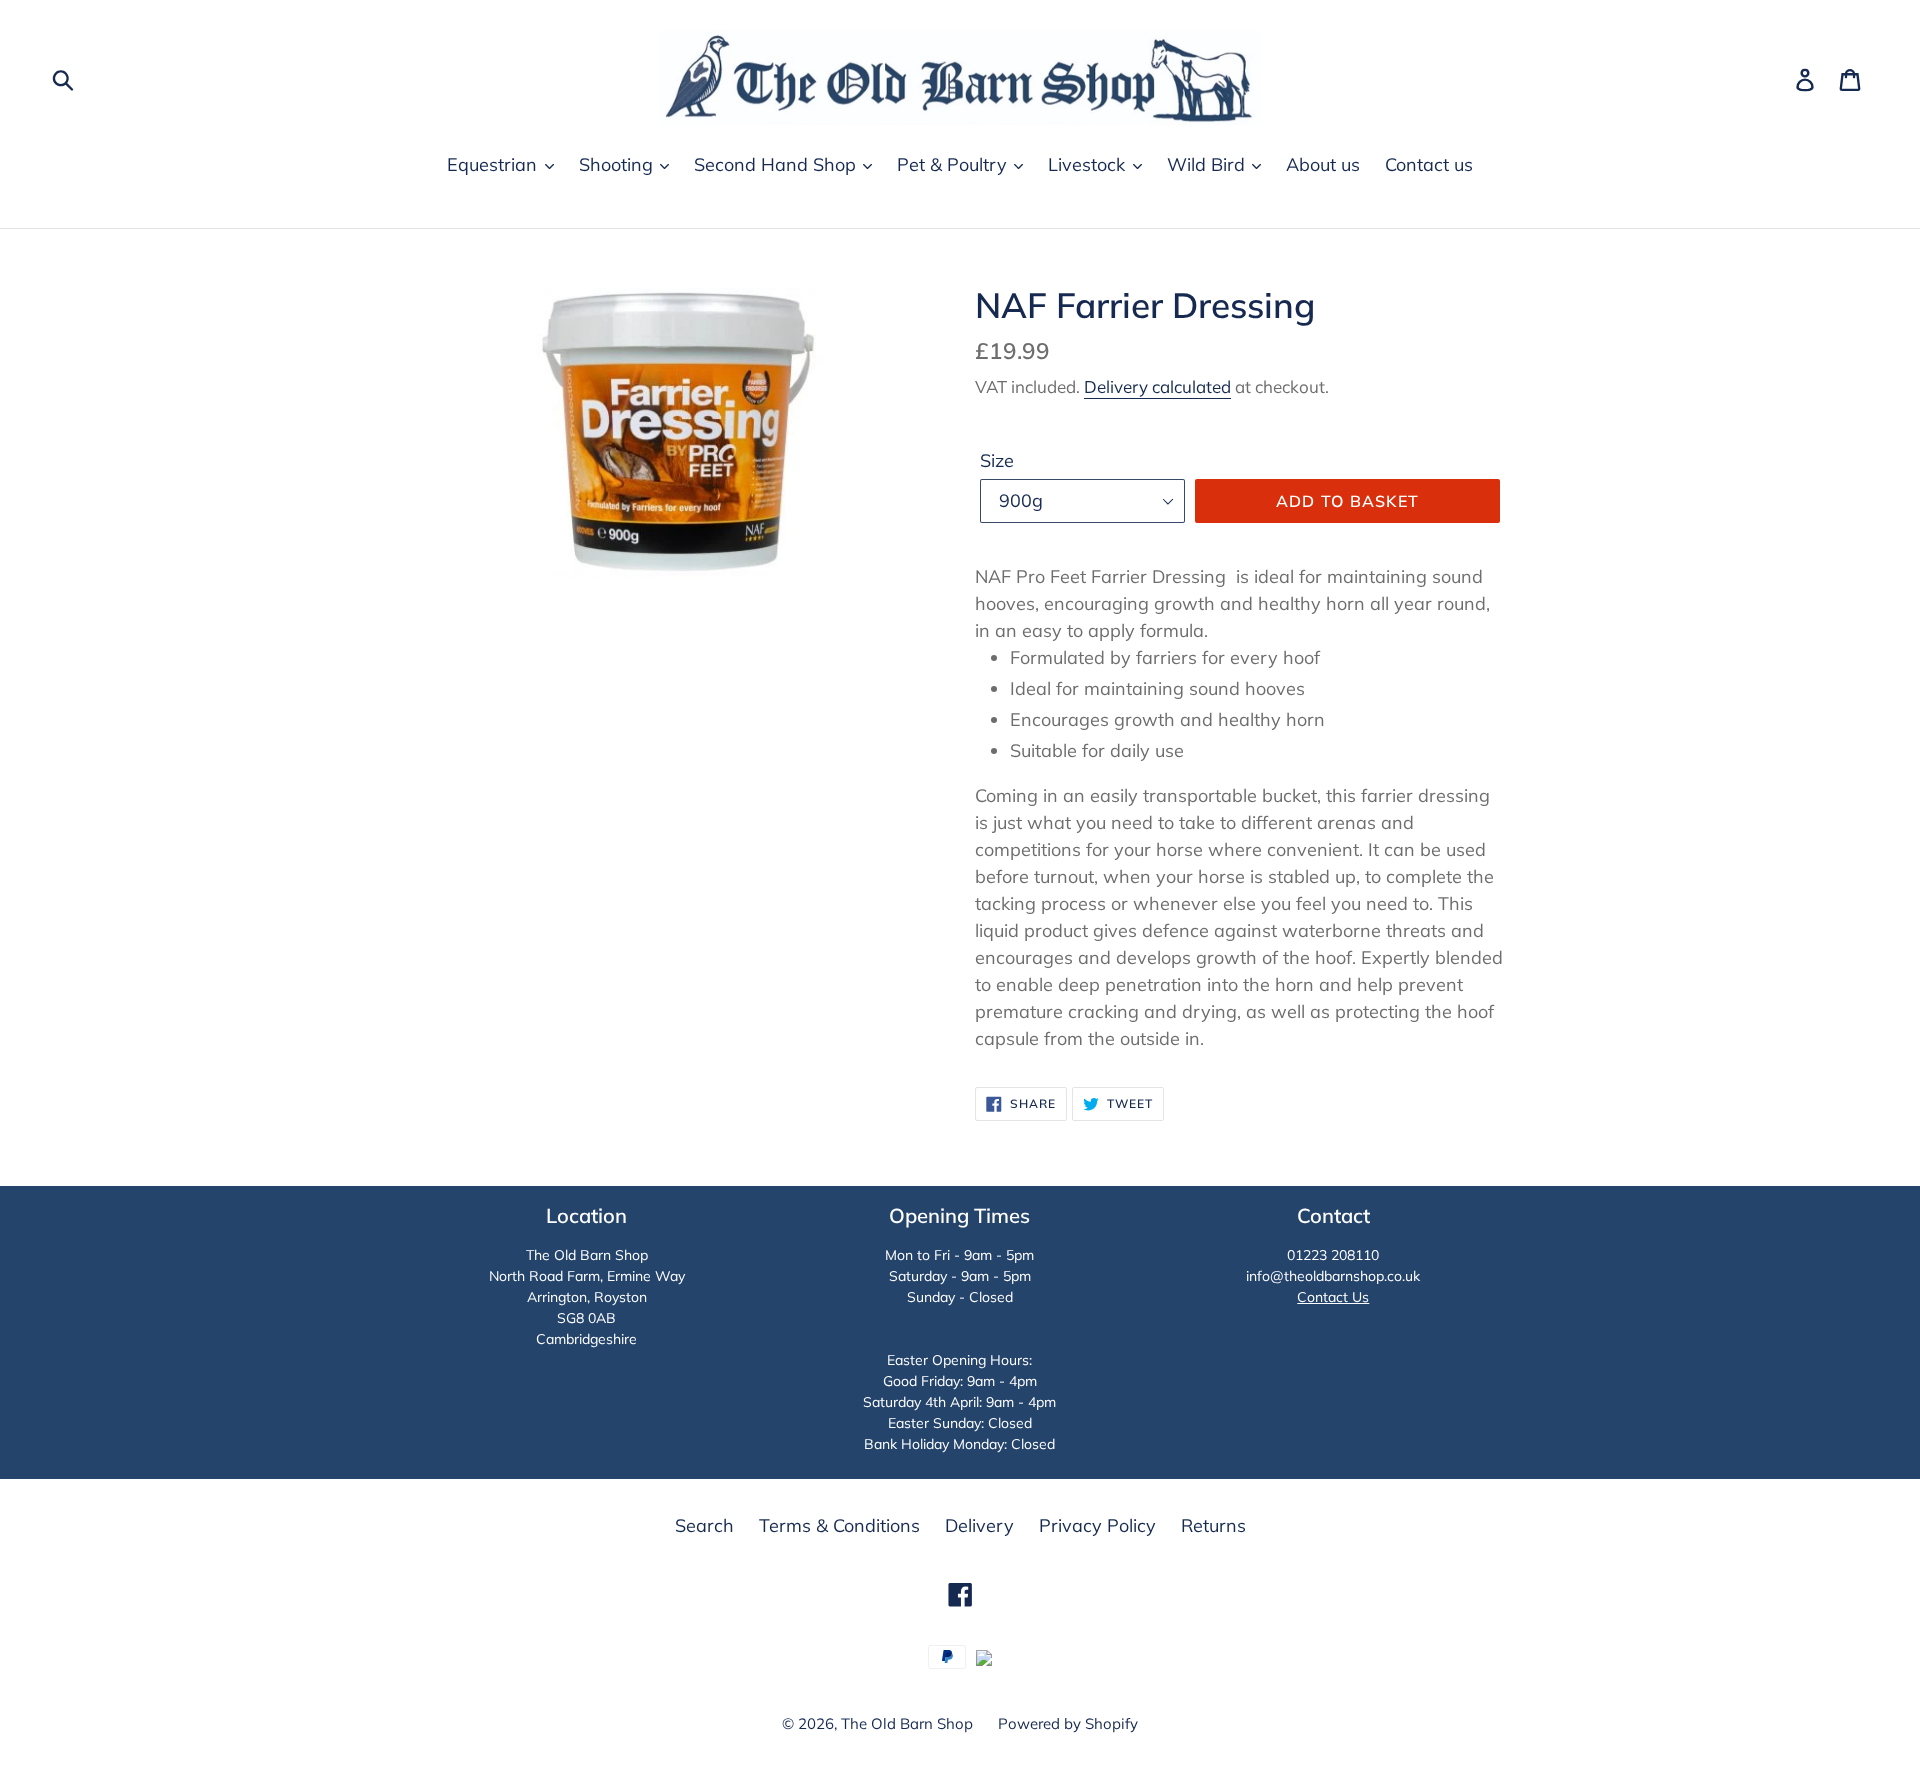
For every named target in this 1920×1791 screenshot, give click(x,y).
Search (704, 1525)
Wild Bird (1208, 164)
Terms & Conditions (839, 1525)
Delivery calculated (1157, 386)
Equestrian (494, 164)
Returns (1213, 1525)
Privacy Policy (1097, 1525)
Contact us (1429, 164)
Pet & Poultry (954, 164)
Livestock (1089, 164)
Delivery (979, 1525)
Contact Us (1333, 1297)
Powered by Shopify (1068, 1723)
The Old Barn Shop (907, 1723)
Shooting (618, 164)
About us (1323, 164)
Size (997, 460)
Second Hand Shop (777, 164)
